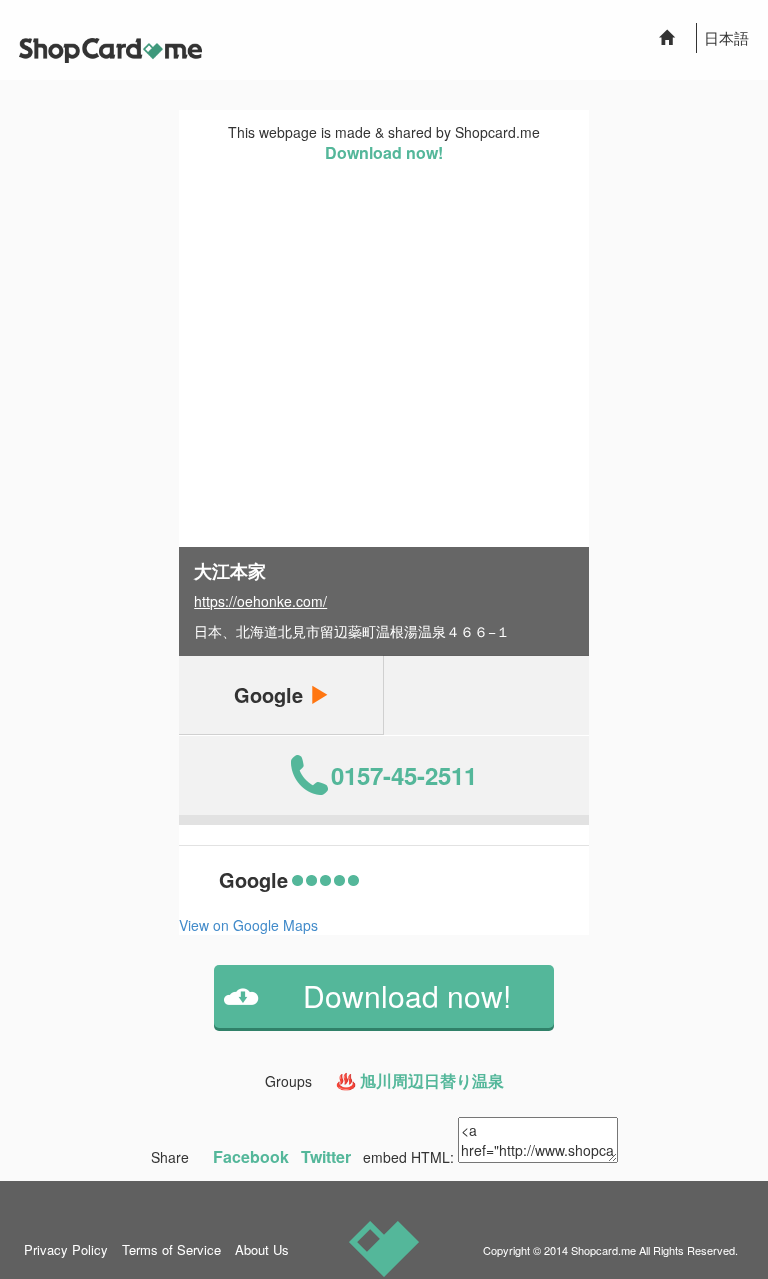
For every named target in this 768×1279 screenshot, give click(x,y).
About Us (262, 1249)
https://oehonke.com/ (260, 601)
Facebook (251, 1156)
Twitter (326, 1156)
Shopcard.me (603, 1250)
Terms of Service (171, 1249)
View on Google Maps (248, 925)
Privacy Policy (66, 1249)
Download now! (384, 152)
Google (271, 694)
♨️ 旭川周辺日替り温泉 (420, 1080)
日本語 (726, 37)
